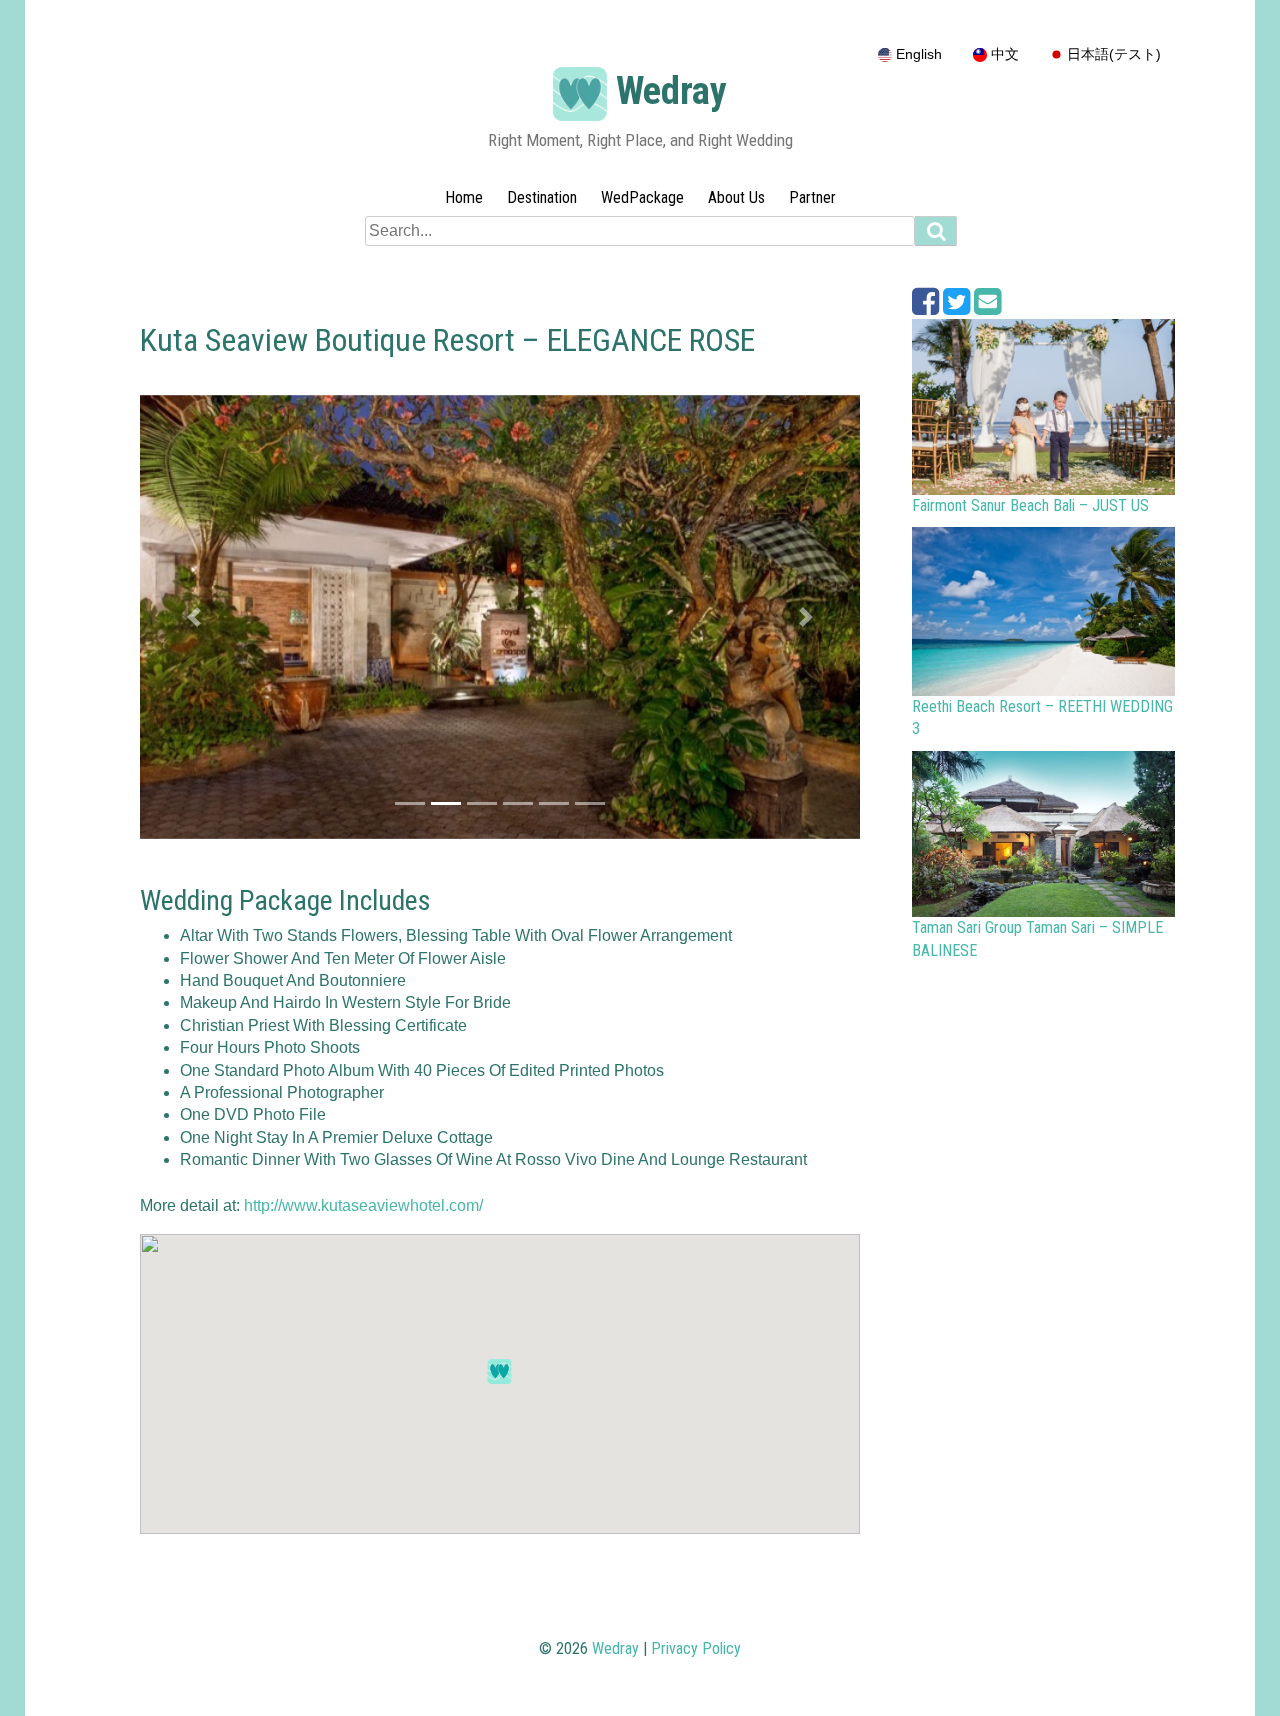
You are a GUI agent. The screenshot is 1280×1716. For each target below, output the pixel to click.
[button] (194, 617)
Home (464, 197)
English (917, 54)
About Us (736, 197)
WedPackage (642, 197)
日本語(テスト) (1112, 54)
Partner (812, 197)
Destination (542, 197)
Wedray (671, 91)
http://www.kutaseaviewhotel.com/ (363, 1205)
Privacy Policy (696, 1648)
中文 (1003, 54)
